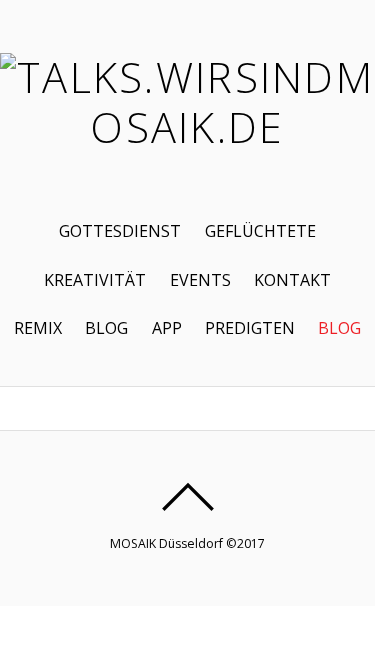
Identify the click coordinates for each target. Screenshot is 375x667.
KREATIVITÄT (95, 280)
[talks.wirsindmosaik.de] (187, 127)
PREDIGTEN (250, 328)
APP (167, 328)
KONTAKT (292, 280)
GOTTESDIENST (120, 231)
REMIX (38, 328)
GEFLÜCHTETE (260, 231)
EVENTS (200, 280)
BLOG (106, 328)
